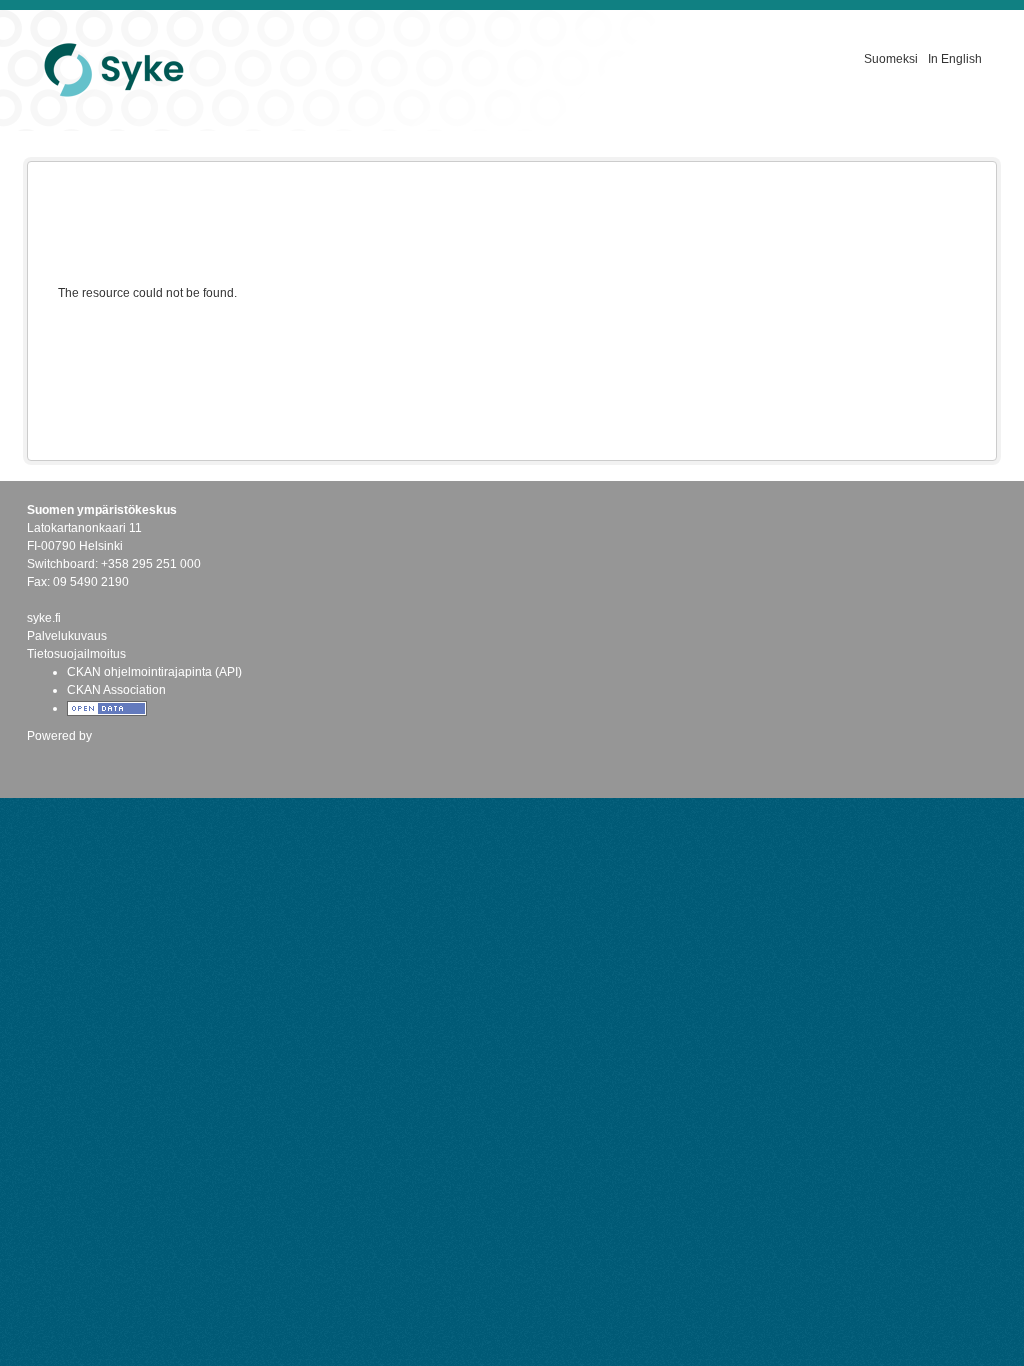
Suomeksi (891, 59)
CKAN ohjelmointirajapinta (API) (154, 672)
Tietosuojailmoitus (76, 654)
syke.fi (44, 618)
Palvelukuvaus (67, 636)
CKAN (61, 757)
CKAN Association (116, 690)
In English (955, 59)
